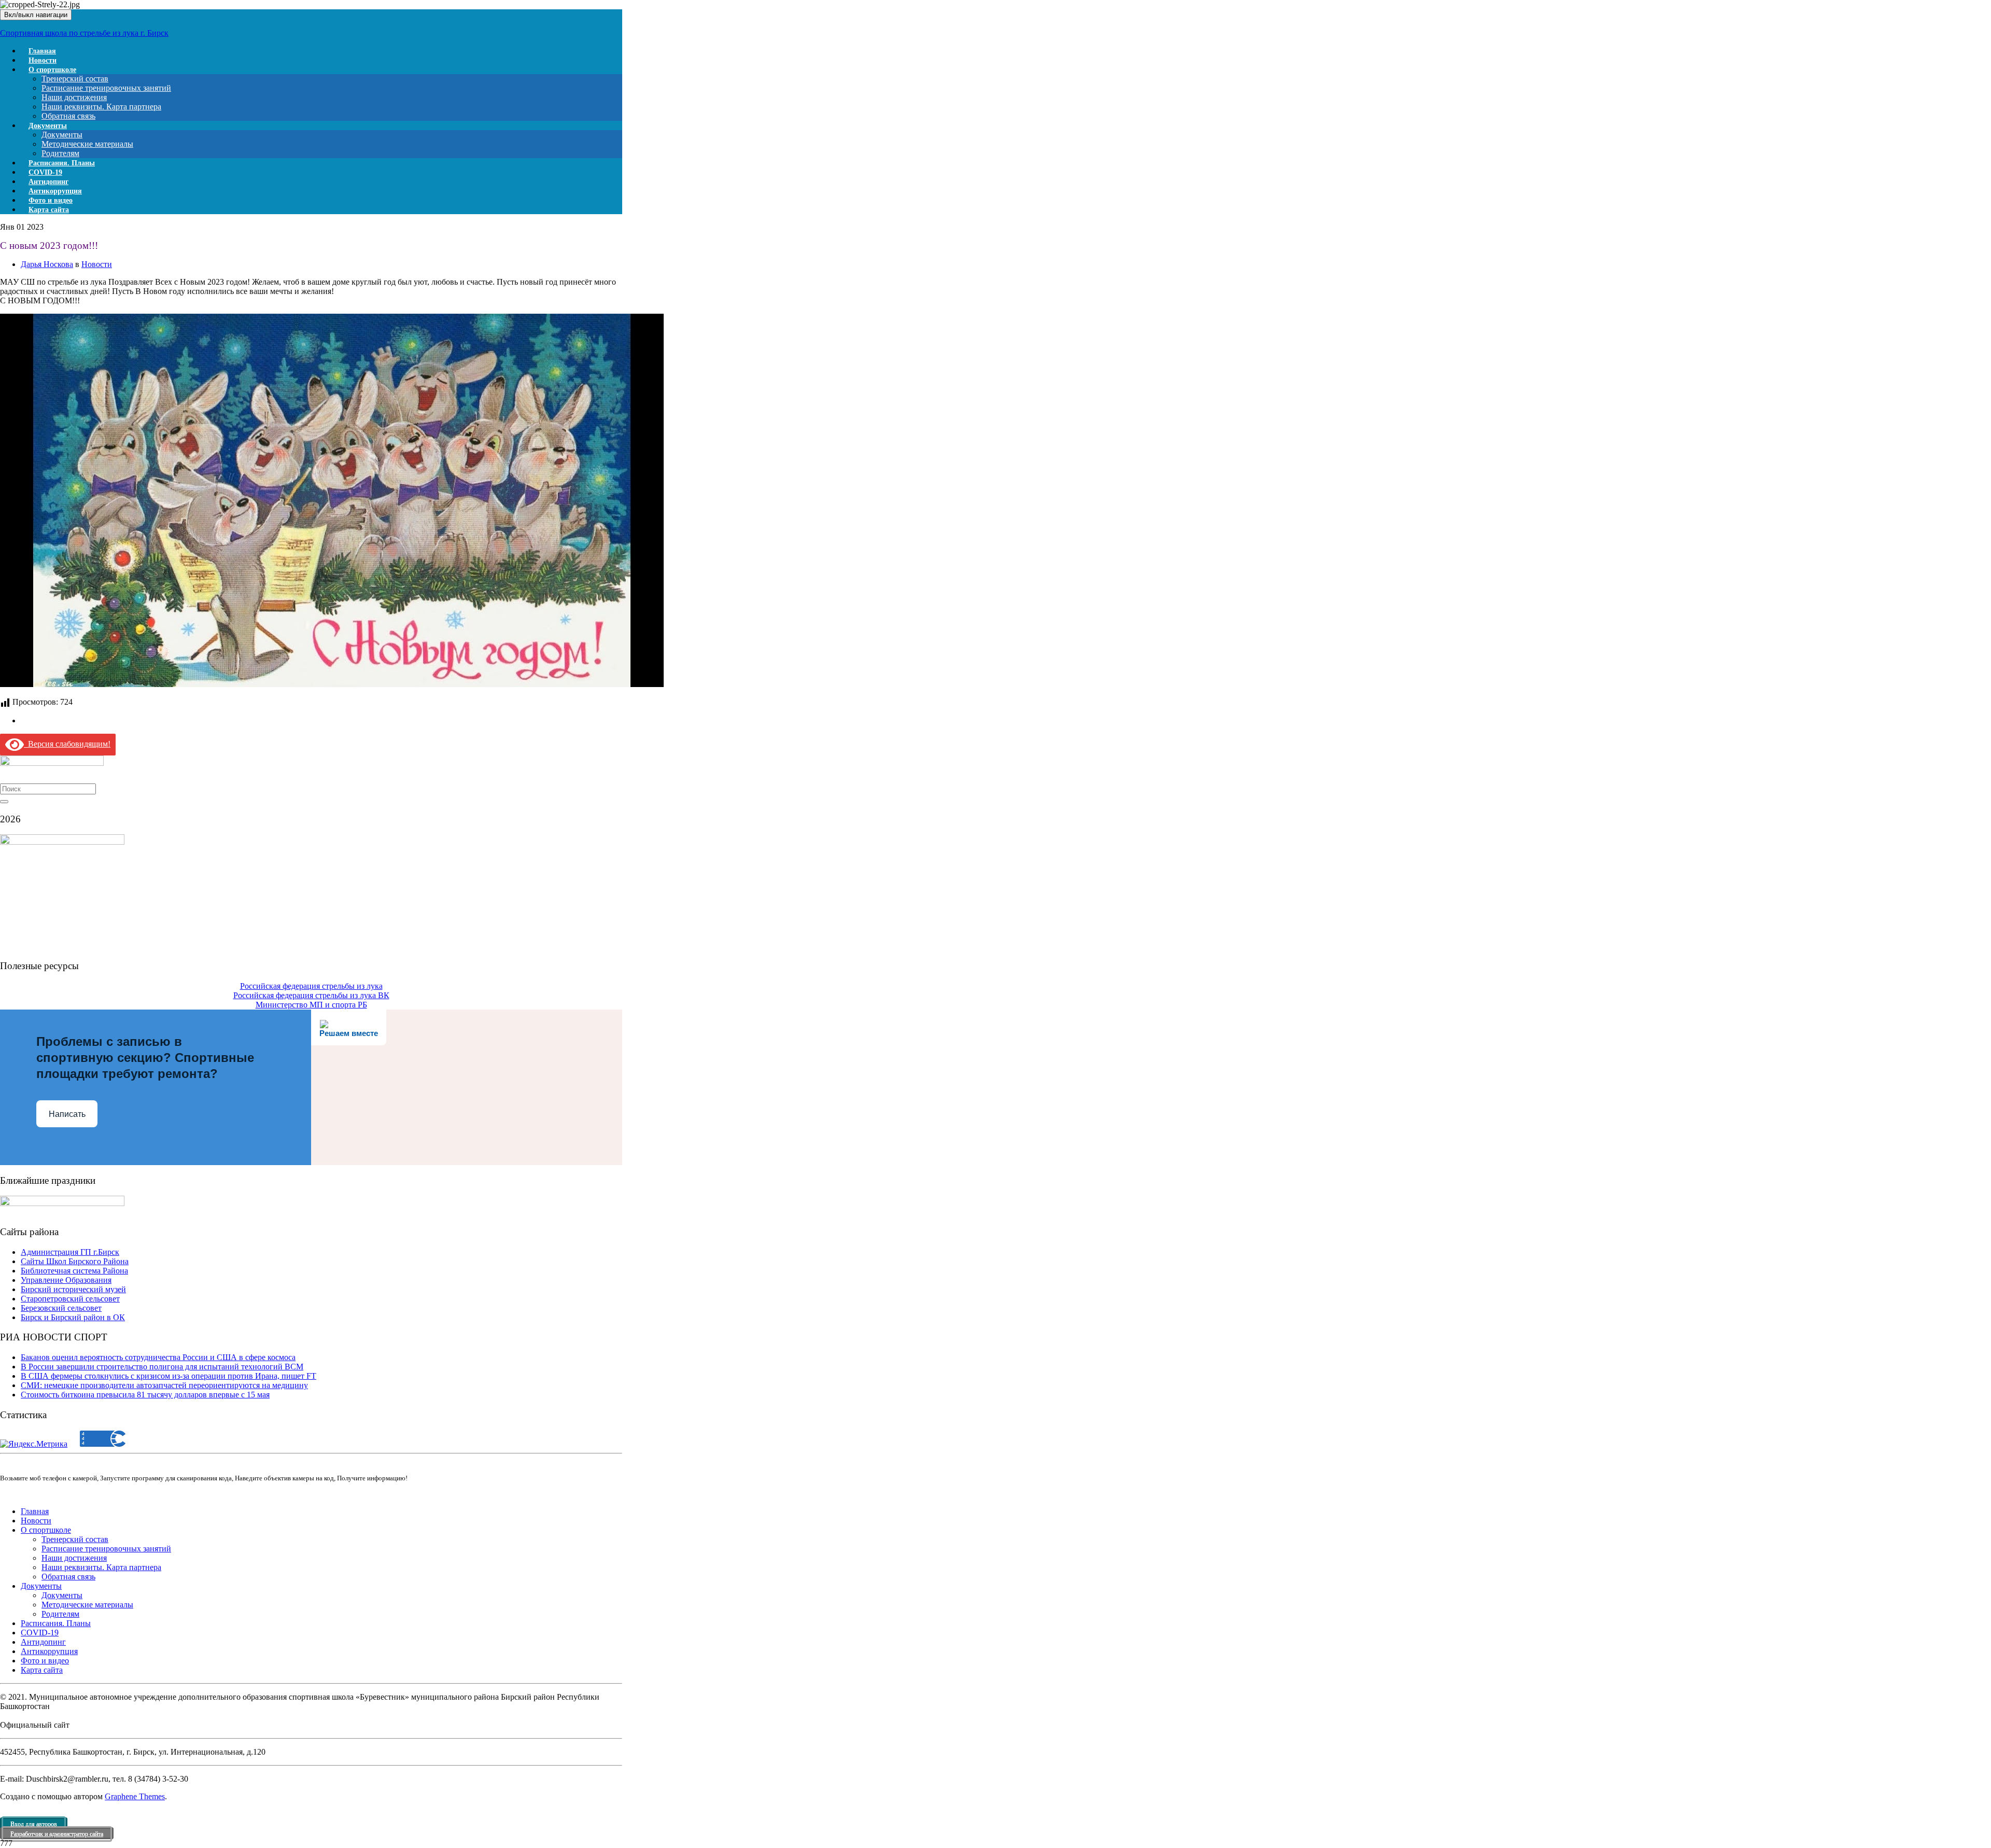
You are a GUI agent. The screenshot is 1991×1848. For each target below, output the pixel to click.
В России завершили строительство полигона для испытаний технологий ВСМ (162, 1367)
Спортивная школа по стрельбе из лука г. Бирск (84, 33)
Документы (48, 126)
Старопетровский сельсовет (70, 1299)
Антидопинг (43, 1642)
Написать (67, 1114)
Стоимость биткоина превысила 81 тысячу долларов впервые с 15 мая (145, 1395)
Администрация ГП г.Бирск (70, 1252)
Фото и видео (45, 1661)
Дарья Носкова (47, 264)
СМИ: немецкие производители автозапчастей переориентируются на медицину (164, 1385)
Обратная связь (68, 1577)
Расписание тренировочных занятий (106, 88)
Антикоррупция (49, 1651)
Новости (97, 264)
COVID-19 (40, 1633)
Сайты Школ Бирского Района (75, 1261)
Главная (35, 1511)
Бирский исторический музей (73, 1289)
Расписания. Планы (56, 1623)
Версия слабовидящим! (67, 744)
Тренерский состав (75, 79)
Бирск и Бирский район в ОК (73, 1317)
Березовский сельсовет (61, 1308)
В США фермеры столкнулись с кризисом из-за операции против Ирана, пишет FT (169, 1376)
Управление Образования (66, 1280)
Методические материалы (87, 144)
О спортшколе (52, 70)
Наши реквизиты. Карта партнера (101, 107)
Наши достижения (74, 97)
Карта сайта (49, 210)
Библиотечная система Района (74, 1271)
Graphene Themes (135, 1796)
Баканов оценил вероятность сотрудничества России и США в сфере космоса (158, 1357)
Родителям (60, 1614)
